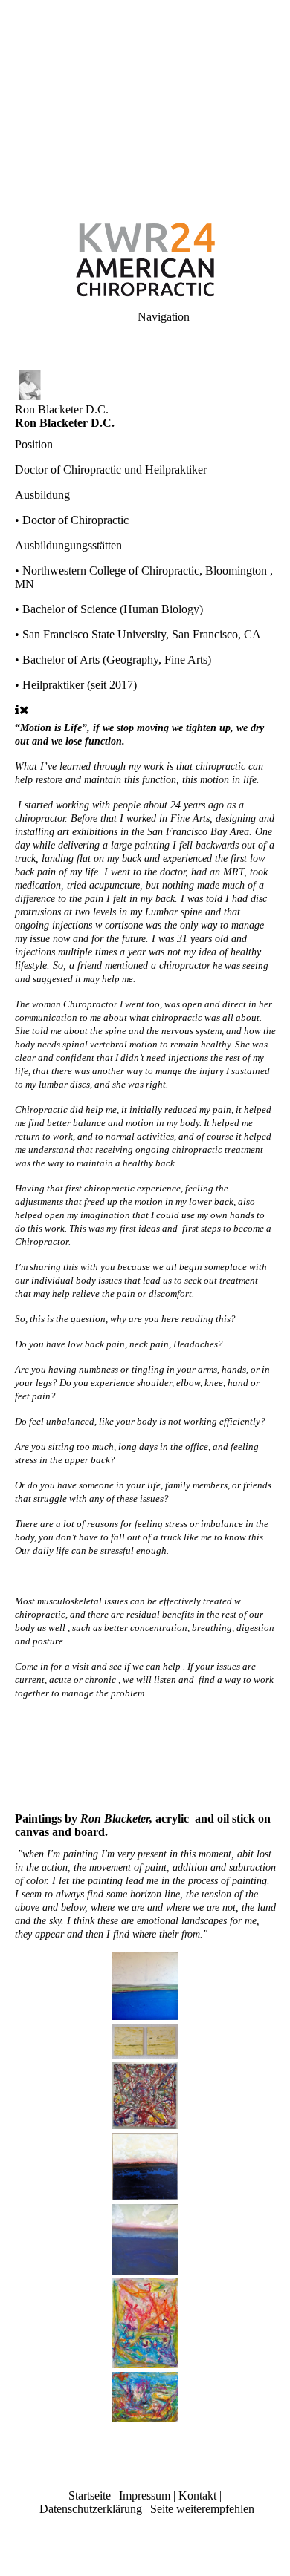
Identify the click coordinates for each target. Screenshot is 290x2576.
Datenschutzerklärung (91, 2509)
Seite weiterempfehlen (202, 2509)
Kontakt (197, 2495)
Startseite (90, 2495)
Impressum (145, 2495)
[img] (145, 104)
